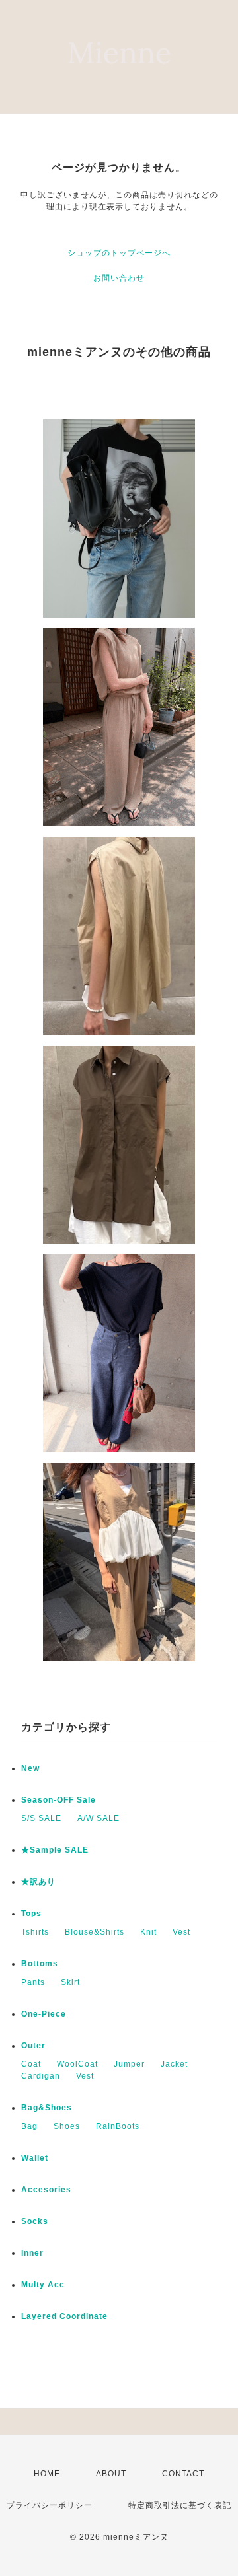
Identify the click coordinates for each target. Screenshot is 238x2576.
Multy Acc (43, 2285)
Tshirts (35, 1932)
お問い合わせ (119, 278)
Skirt (70, 1982)
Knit (148, 1932)
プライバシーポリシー (50, 2505)
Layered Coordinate (64, 2316)
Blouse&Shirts (95, 1932)
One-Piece (44, 2014)
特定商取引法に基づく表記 (180, 2505)
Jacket (174, 2064)
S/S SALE (41, 1818)
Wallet (35, 2158)
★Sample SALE (55, 1850)
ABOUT (111, 2474)
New (30, 1768)
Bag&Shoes (47, 2108)
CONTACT (183, 2474)
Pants (33, 1982)
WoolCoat (77, 2064)
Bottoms (40, 1964)
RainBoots (118, 2126)
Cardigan (41, 2076)
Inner (32, 2253)
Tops (31, 1914)
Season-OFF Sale (59, 1800)
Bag (29, 2126)
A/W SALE (99, 1818)
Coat (31, 2064)
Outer (33, 2046)
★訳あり (38, 1882)
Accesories (46, 2190)
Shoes (67, 2126)
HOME (47, 2474)
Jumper (129, 2064)
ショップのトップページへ (119, 253)
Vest (181, 1932)
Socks (35, 2221)
